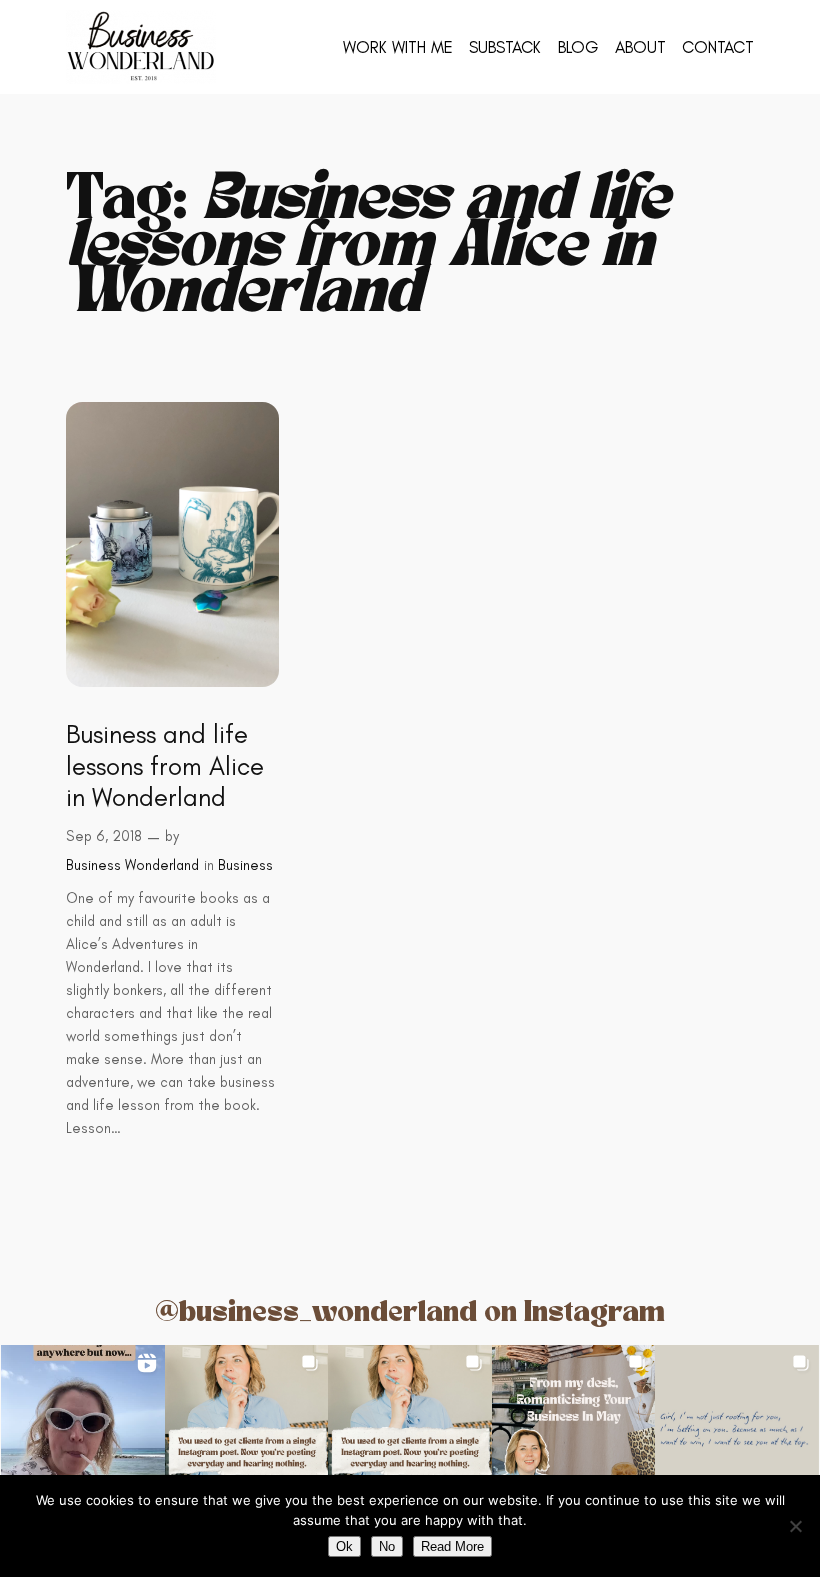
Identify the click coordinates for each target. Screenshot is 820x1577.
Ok (344, 1546)
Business (245, 865)
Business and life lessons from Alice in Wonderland (165, 766)
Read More (452, 1546)
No (387, 1546)
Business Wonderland (132, 865)
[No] (795, 1526)
